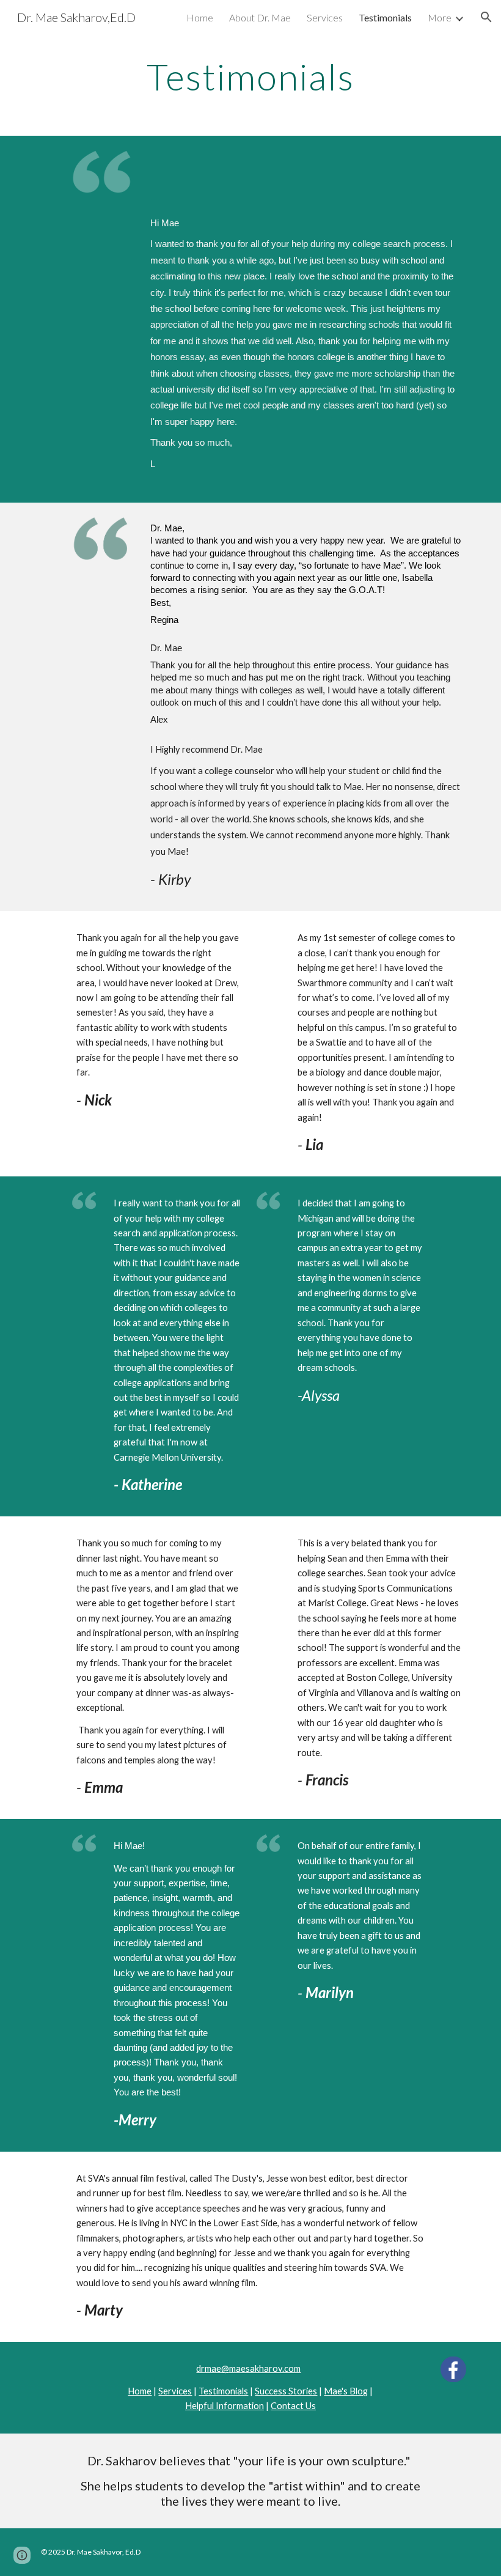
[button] (486, 17)
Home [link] (200, 17)
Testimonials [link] (385, 17)
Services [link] (325, 17)
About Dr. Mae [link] (260, 17)
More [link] (440, 17)
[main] (251, 76)
